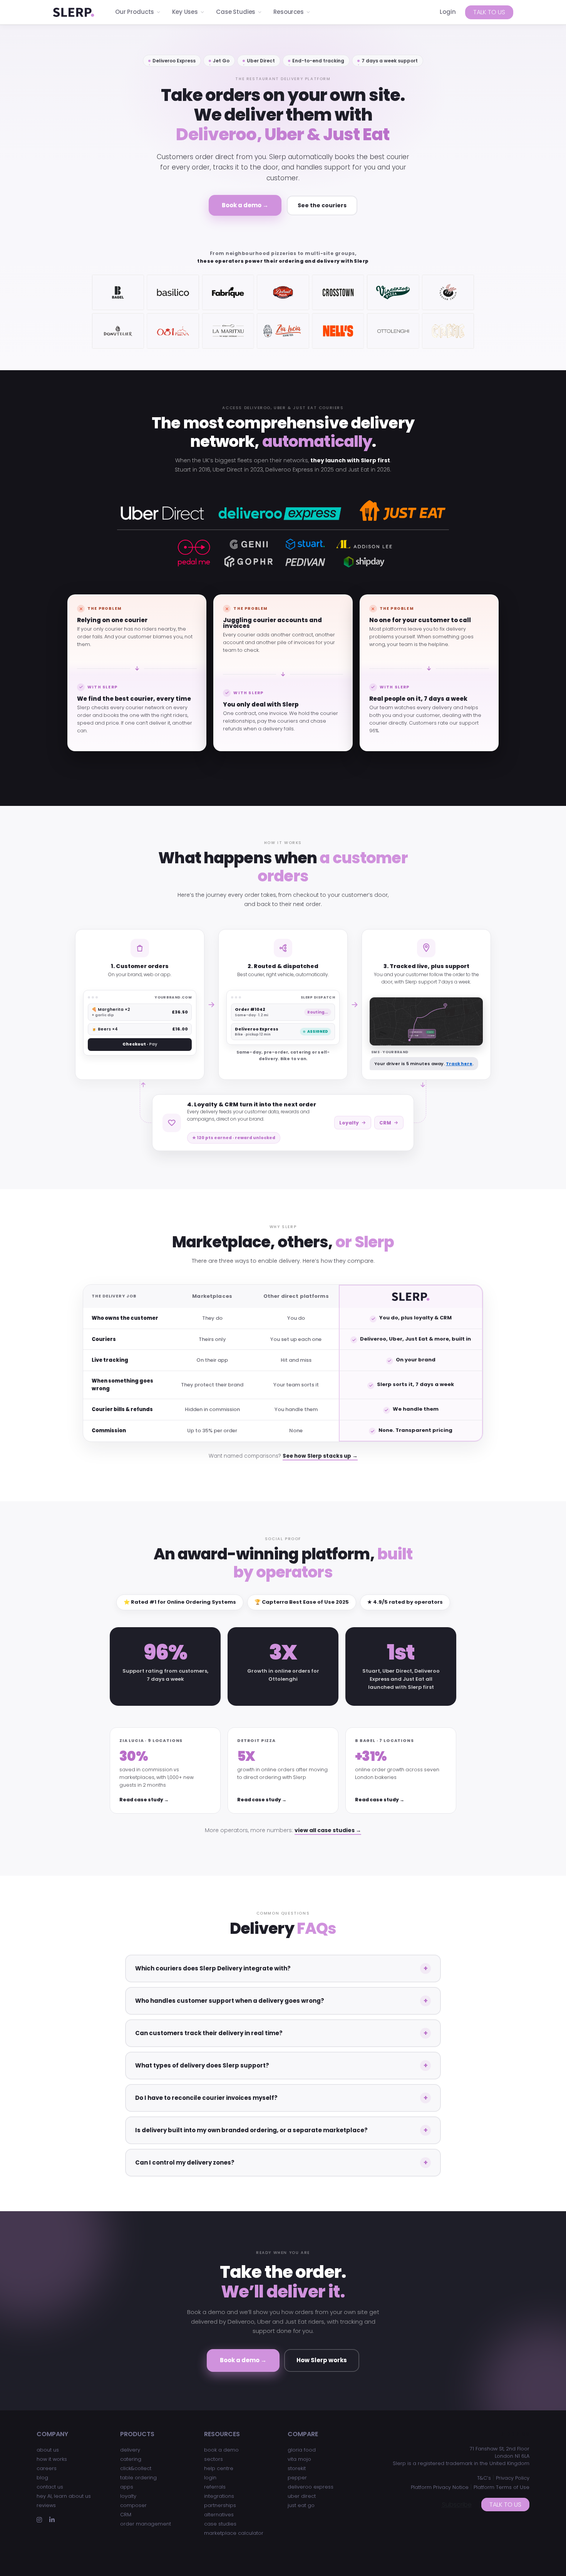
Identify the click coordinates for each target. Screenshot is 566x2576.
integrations (219, 2496)
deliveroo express (311, 2487)
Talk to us (489, 12)
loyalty (128, 2496)
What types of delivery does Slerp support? (202, 2065)
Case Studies (236, 12)
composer (133, 2505)
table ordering (138, 2478)
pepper (297, 2478)
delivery (130, 2450)
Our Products (135, 12)
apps (127, 2487)
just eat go (301, 2505)
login (210, 2478)
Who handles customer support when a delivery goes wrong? (230, 2001)
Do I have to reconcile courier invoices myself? (206, 2098)
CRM (385, 1123)
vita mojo (299, 2459)
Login (448, 12)
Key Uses (185, 12)
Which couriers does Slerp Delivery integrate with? (213, 1968)
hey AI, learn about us (64, 2496)
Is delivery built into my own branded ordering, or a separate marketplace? (251, 2130)
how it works (52, 2459)
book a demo (221, 2450)
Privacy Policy (513, 2478)
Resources (289, 12)
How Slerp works (322, 2360)
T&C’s (484, 2478)
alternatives (219, 2515)
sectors (214, 2459)
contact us (50, 2487)
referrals (215, 2487)
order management (146, 2524)
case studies (220, 2524)
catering (131, 2459)
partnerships (220, 2505)
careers (47, 2468)
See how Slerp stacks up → (320, 1456)
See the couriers (322, 205)
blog (42, 2478)
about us (48, 2450)
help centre (219, 2468)
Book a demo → (245, 205)
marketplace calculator (234, 2533)
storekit (297, 2468)
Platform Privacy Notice (440, 2487)
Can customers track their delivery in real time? (209, 2033)
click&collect (136, 2468)
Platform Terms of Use (502, 2487)
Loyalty (349, 1123)
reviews (46, 2505)
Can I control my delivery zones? (185, 2162)
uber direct (302, 2496)
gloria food (302, 2450)
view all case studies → (328, 1830)
